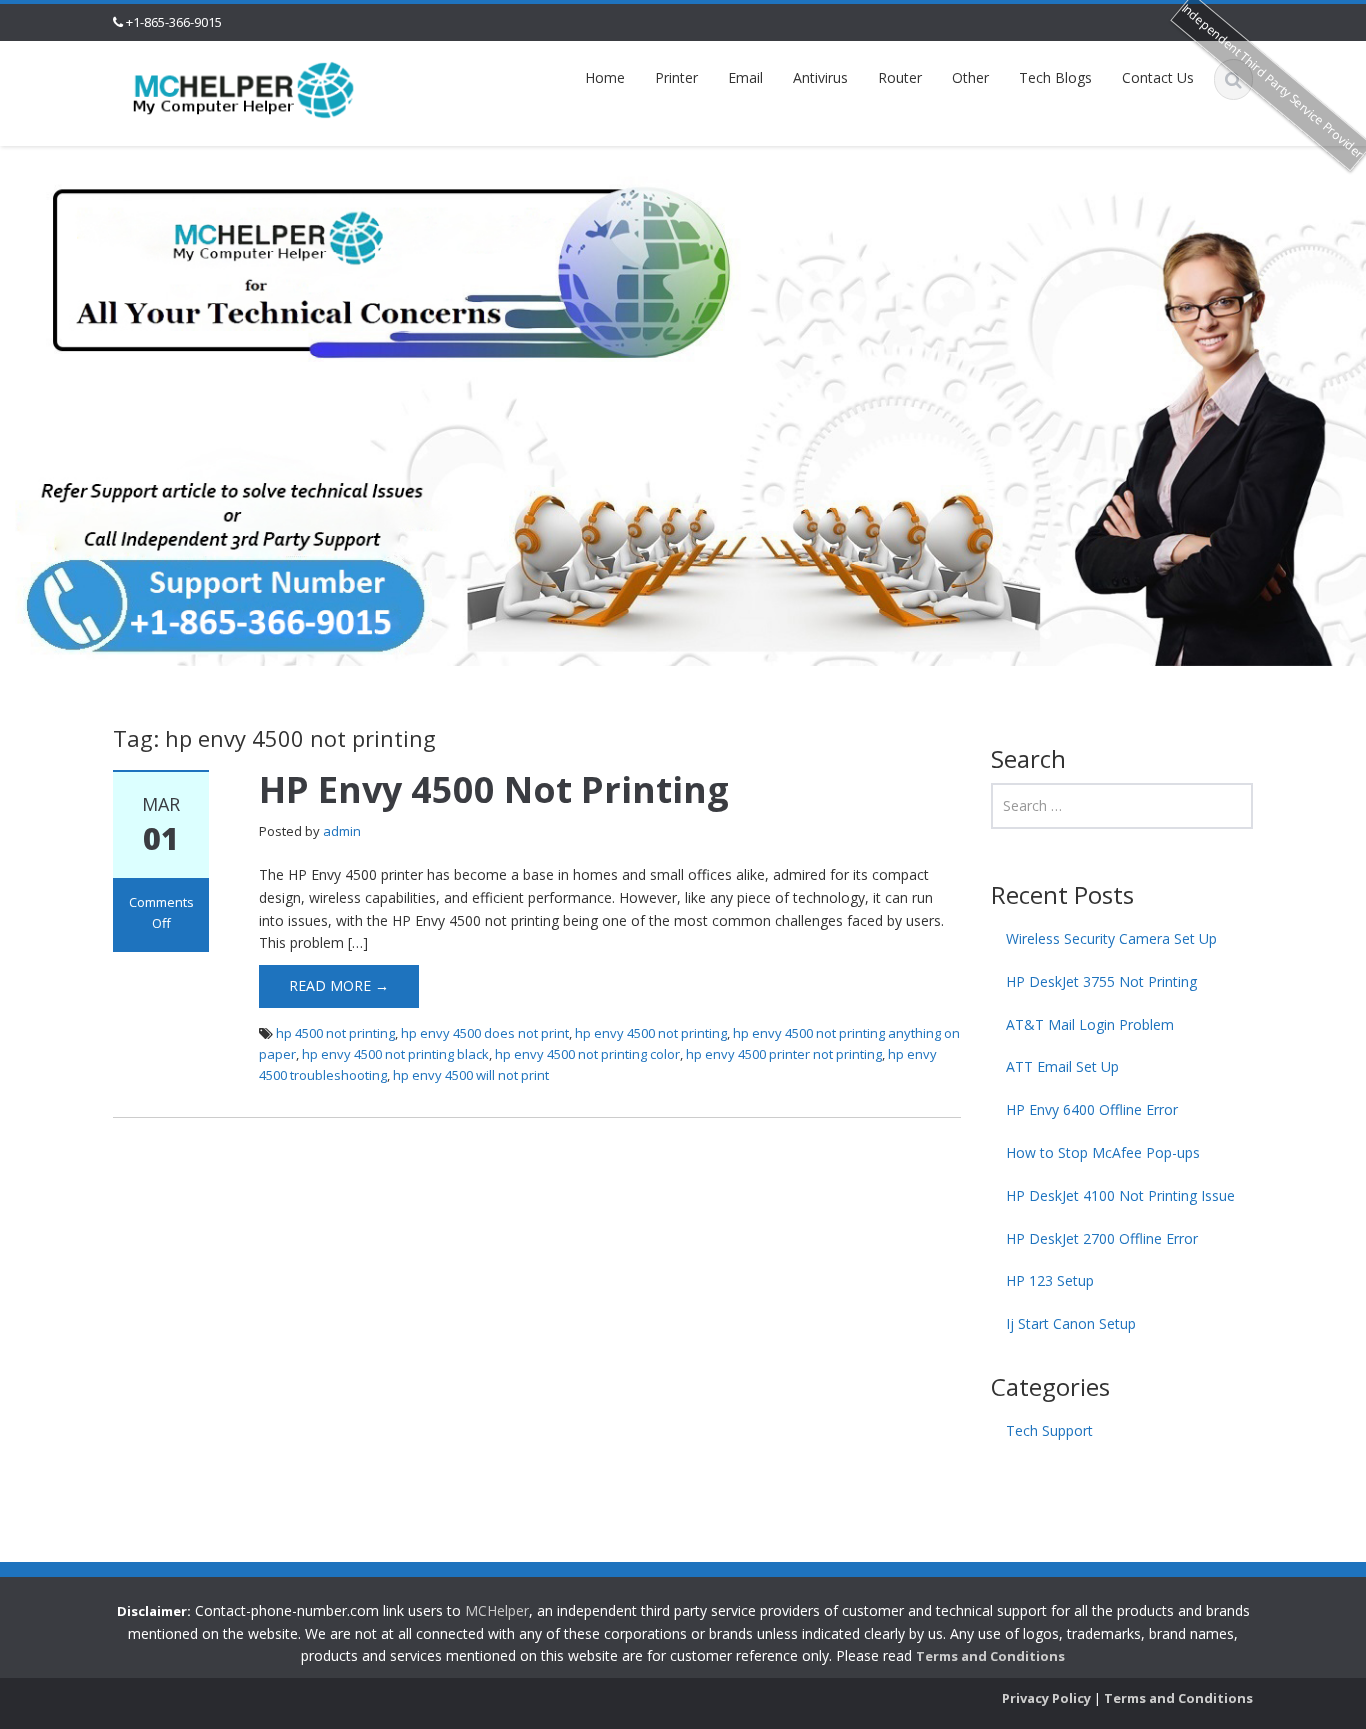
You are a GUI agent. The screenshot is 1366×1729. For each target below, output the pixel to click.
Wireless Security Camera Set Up (1111, 938)
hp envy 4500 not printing (651, 1033)
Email (745, 77)
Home (605, 77)
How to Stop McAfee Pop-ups (1103, 1152)
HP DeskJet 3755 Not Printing (1101, 981)
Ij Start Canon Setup (1071, 1323)
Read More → (339, 985)
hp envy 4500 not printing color (587, 1054)
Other (970, 77)
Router (900, 77)
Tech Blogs (1055, 77)
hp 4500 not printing (335, 1033)
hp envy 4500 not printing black (395, 1054)
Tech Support (1049, 1430)
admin (342, 831)
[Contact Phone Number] (244, 88)
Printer (676, 77)
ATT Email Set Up (1062, 1066)
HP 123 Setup (1050, 1280)
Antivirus (820, 77)
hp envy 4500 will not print (471, 1075)
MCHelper (497, 1610)
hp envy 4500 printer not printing (784, 1054)
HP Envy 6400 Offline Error (1092, 1109)
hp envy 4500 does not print (485, 1033)
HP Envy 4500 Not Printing (494, 789)
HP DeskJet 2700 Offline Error (1102, 1238)
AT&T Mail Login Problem (1090, 1024)
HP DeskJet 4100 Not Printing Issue (1120, 1195)
